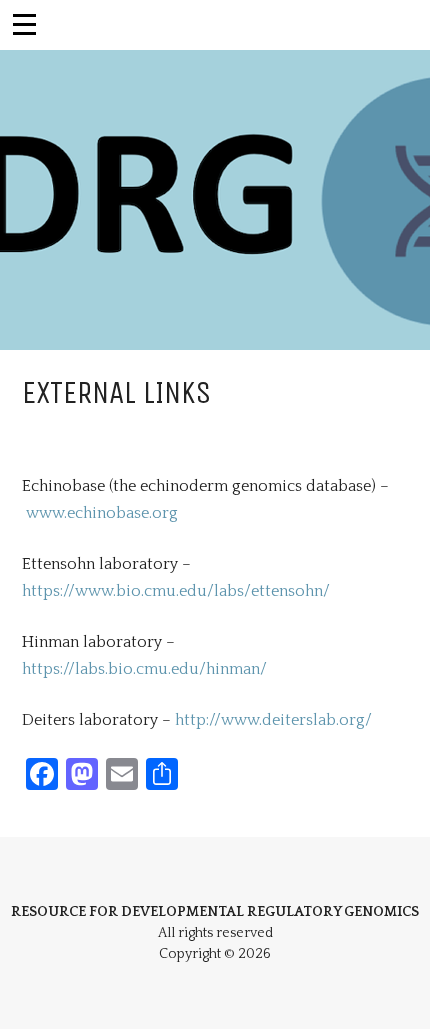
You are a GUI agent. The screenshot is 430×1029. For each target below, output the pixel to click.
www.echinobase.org (102, 513)
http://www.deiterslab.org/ (273, 720)
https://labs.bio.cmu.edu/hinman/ (144, 669)
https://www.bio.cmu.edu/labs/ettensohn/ (176, 591)
